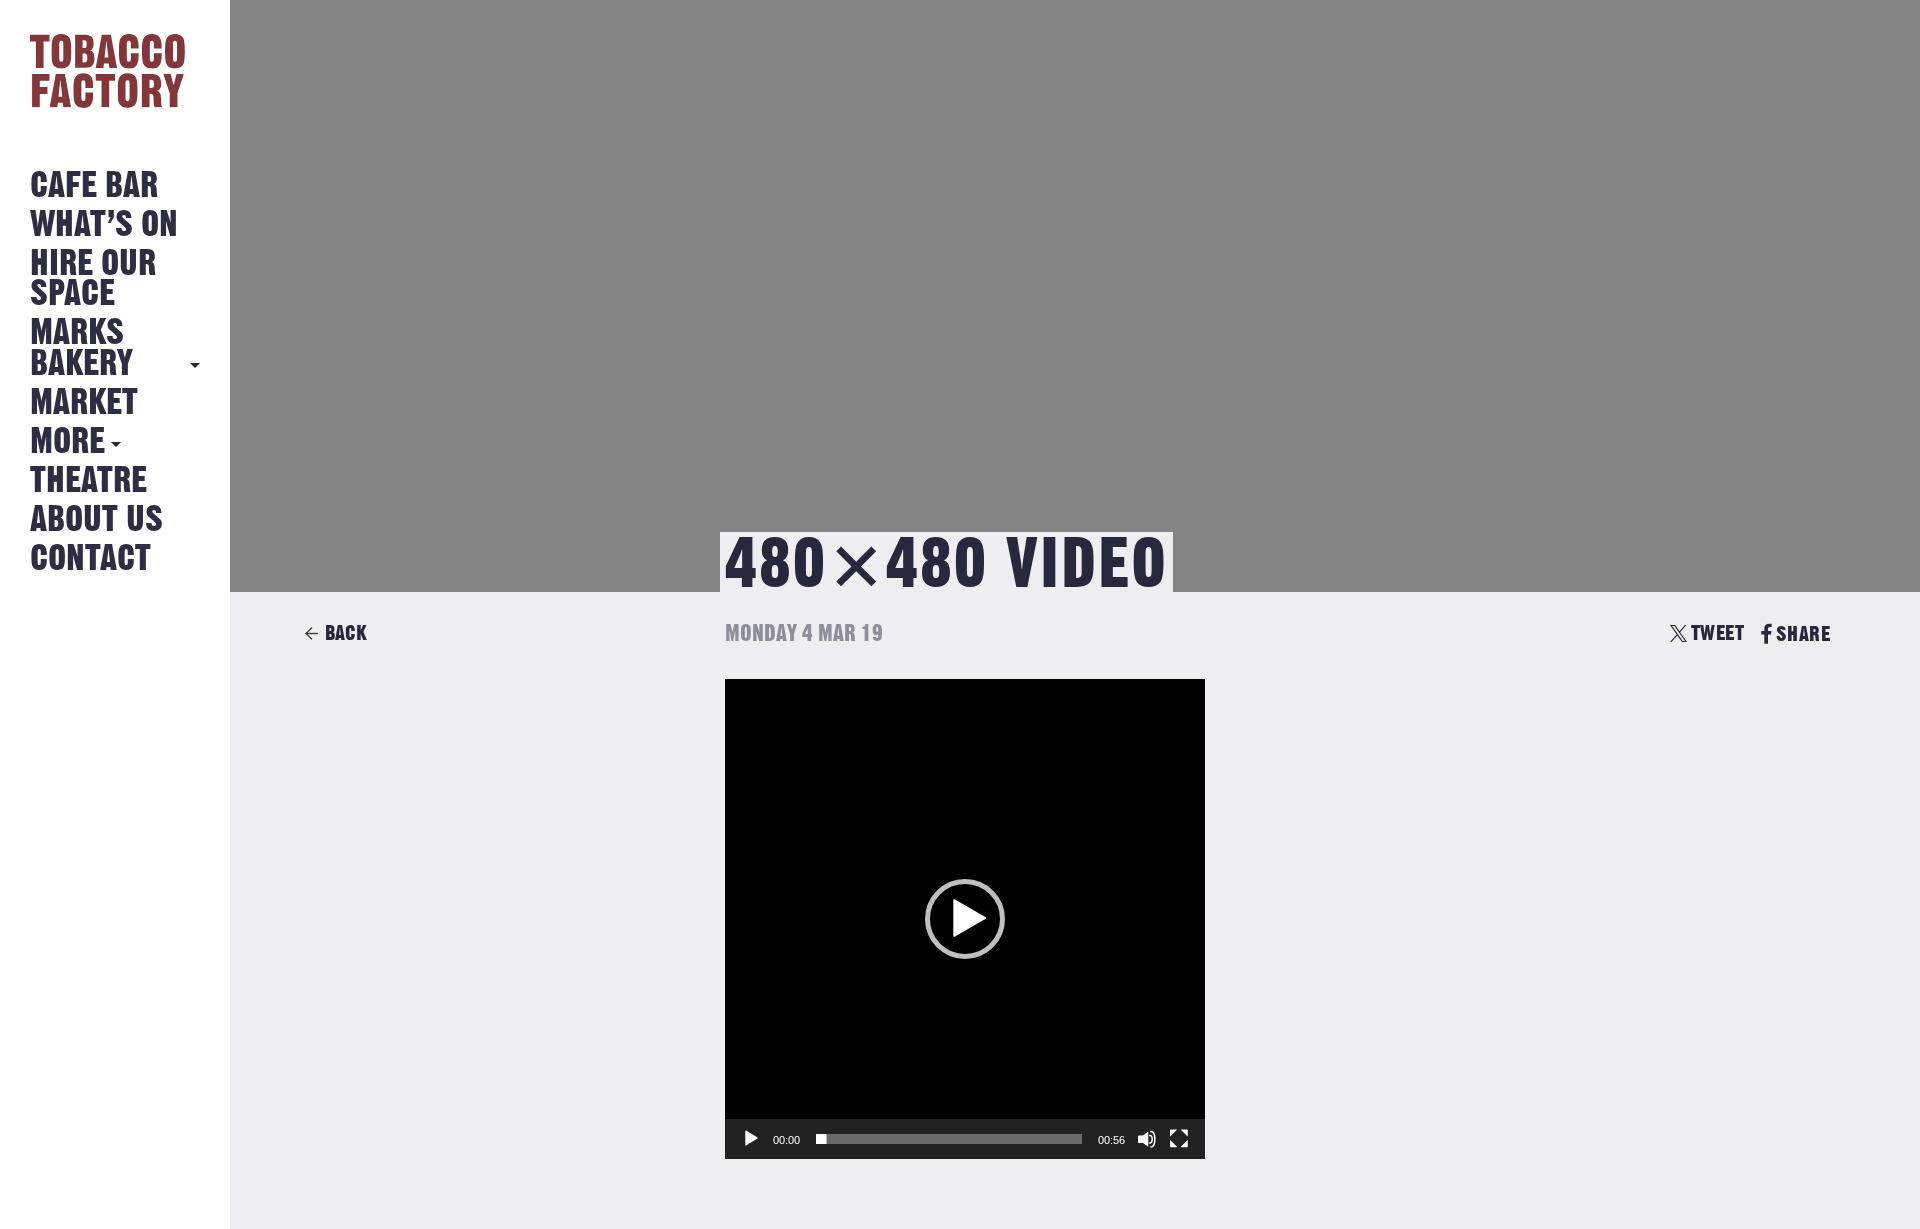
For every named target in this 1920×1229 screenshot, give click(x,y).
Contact (90, 559)
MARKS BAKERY (81, 348)
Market (84, 403)
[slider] (949, 1139)
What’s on (104, 225)
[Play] (751, 1139)
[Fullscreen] (1179, 1139)
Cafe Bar (94, 186)
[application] (965, 919)
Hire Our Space (93, 279)
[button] (965, 919)
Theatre (88, 481)
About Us (96, 520)
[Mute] (1147, 1139)
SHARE (1803, 634)
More (67, 442)
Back (346, 633)
